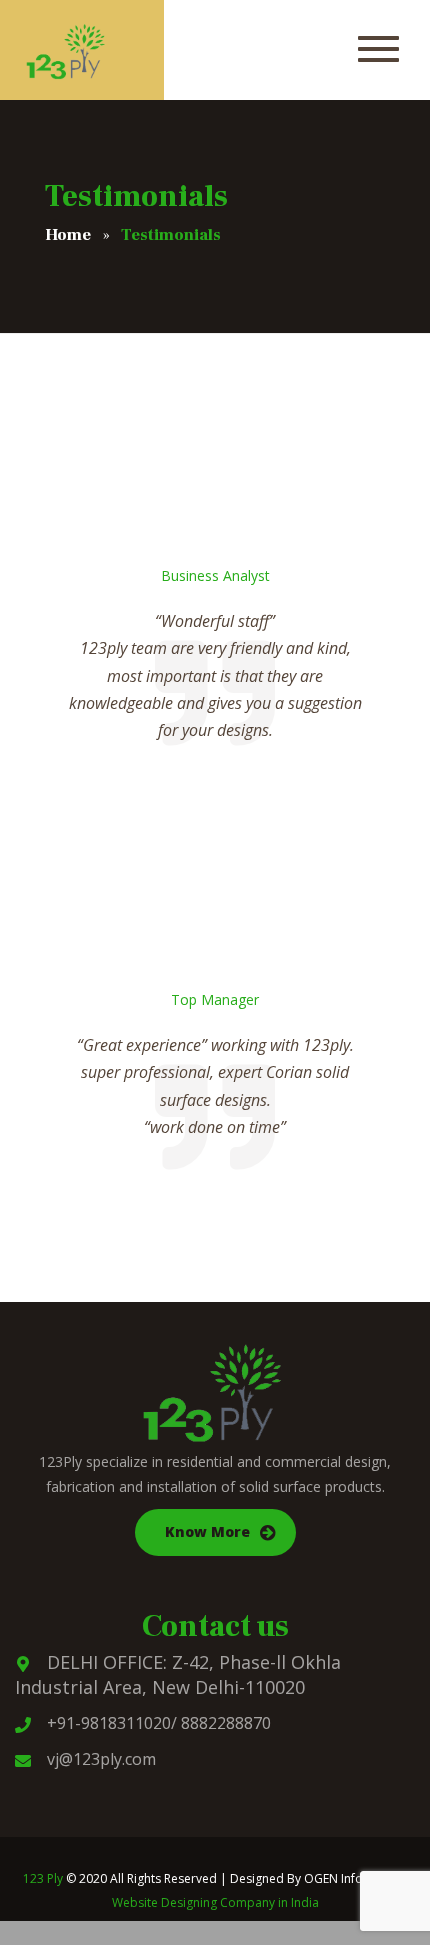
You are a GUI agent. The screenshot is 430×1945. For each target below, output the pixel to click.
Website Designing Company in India (215, 1902)
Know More (207, 1531)
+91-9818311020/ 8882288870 (159, 1723)
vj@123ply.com (101, 1759)
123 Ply (43, 1878)
